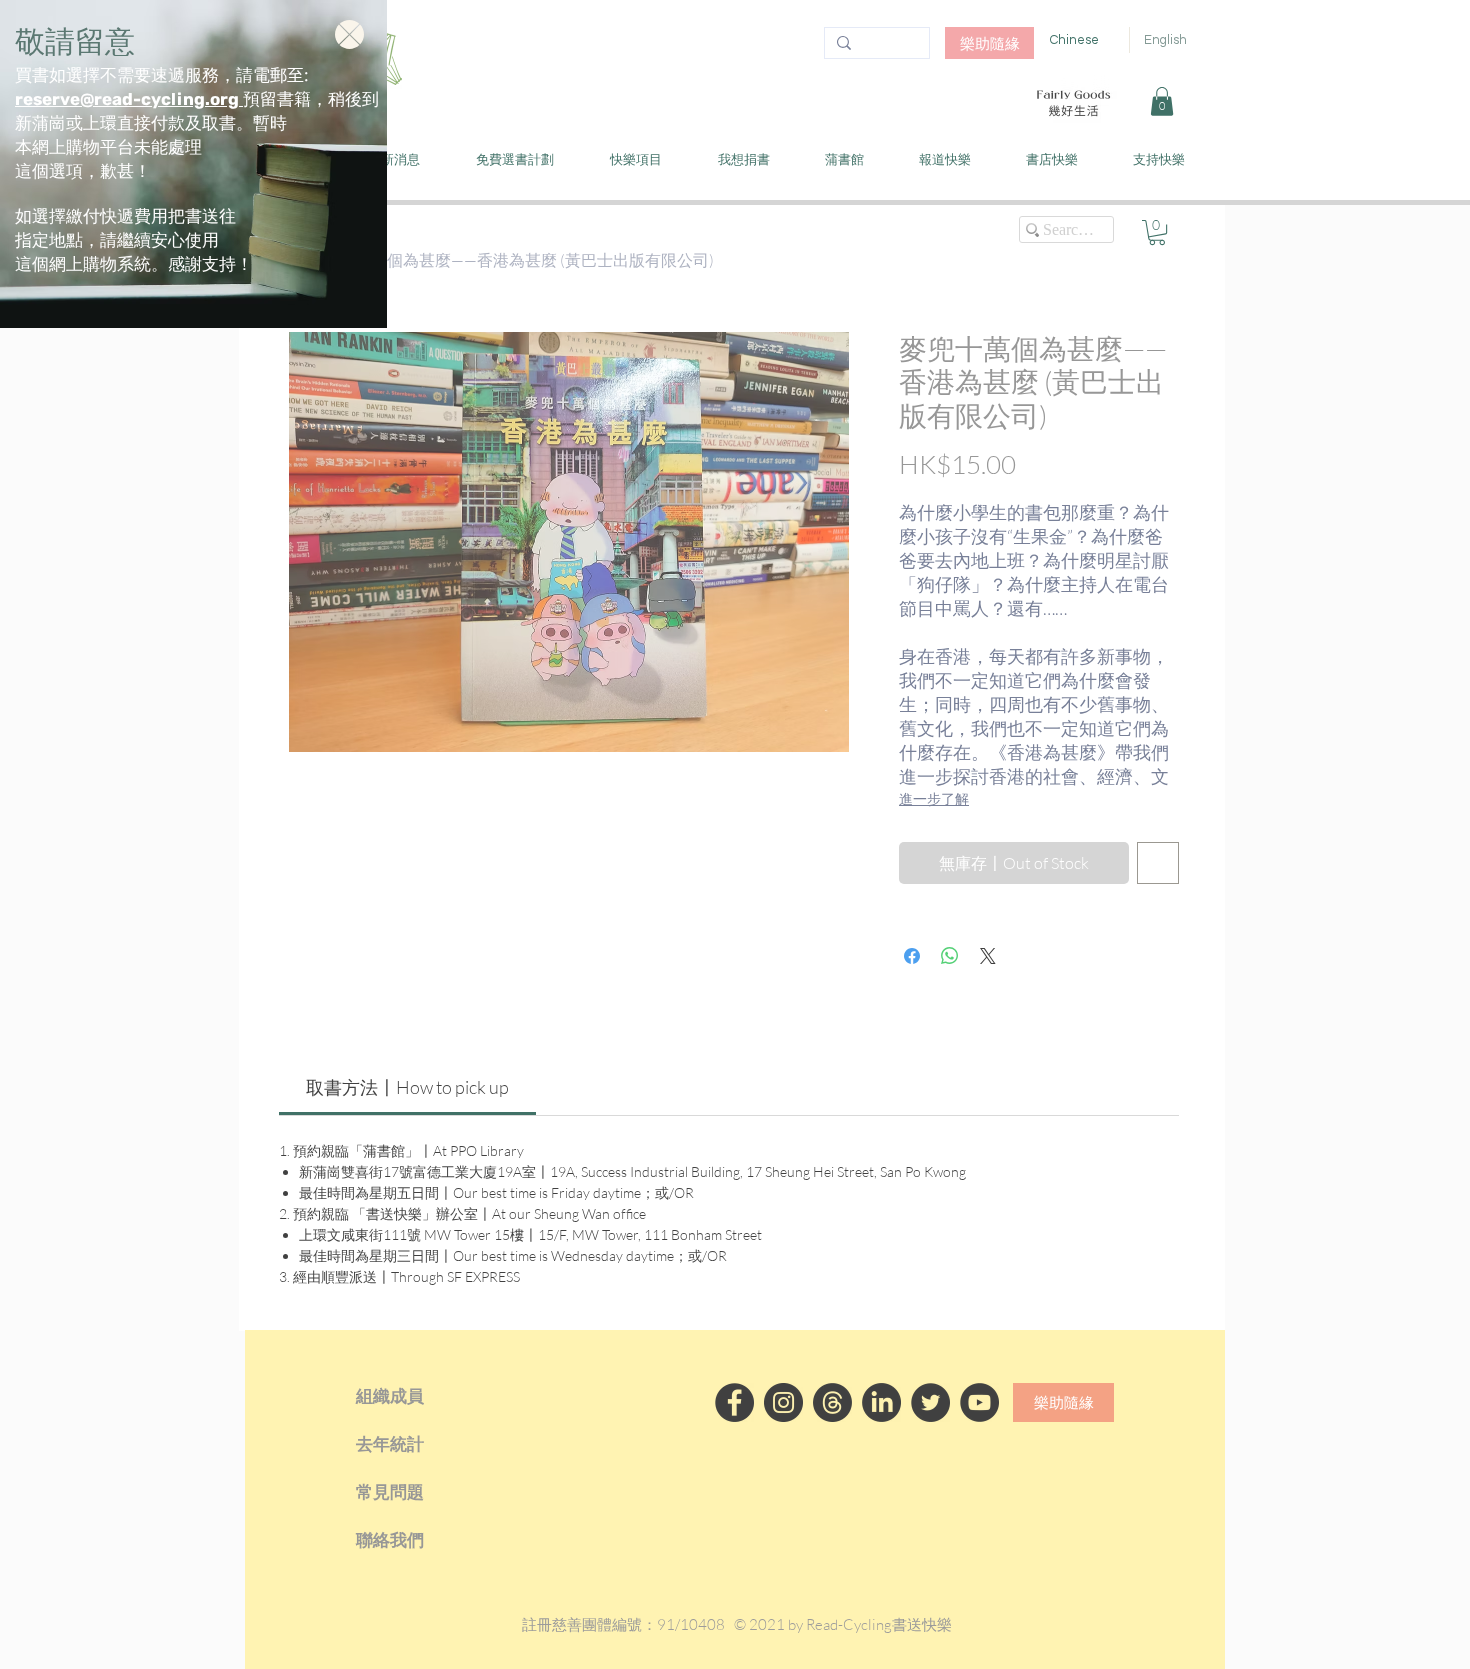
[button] (349, 34)
